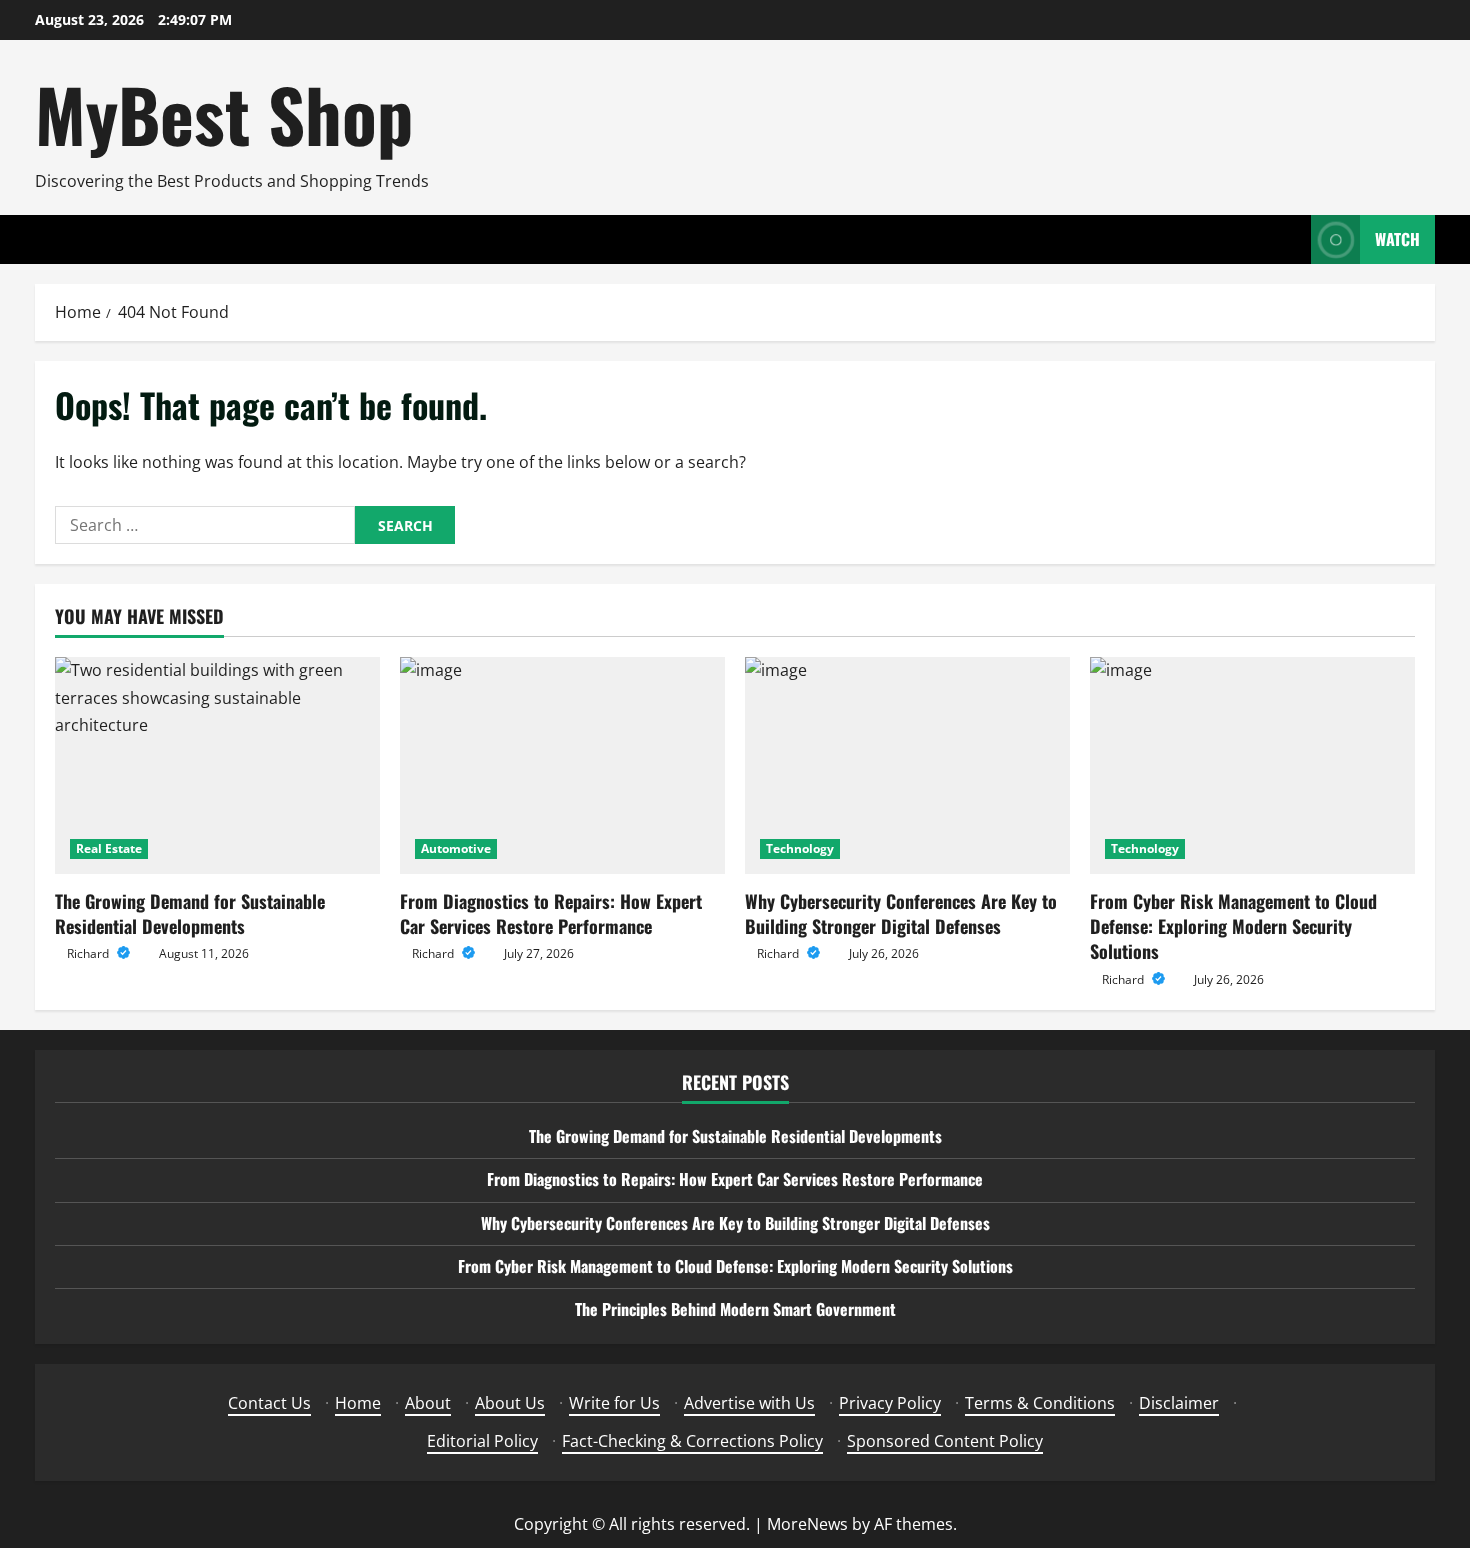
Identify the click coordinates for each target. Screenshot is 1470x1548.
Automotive (456, 848)
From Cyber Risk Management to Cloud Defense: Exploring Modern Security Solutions (1233, 926)
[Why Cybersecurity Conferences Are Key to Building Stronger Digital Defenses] (907, 765)
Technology (800, 848)
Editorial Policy (482, 1441)
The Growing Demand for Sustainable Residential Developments (190, 913)
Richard (89, 953)
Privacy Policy (890, 1403)
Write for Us (614, 1403)
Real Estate (109, 848)
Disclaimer (1179, 1403)
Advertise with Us (749, 1403)
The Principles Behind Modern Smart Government (735, 1309)
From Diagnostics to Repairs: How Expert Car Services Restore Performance (551, 913)
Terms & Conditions (1040, 1403)
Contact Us (269, 1403)
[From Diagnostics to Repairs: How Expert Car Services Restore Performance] (562, 765)
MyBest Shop (224, 113)
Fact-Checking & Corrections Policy (692, 1441)
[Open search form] (1290, 239)
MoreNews (807, 1524)
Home (358, 1403)
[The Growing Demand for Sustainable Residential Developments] (217, 765)
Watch (1397, 239)
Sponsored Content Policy (945, 1441)
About (428, 1403)
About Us (510, 1403)
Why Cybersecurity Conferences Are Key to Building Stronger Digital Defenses (901, 913)
